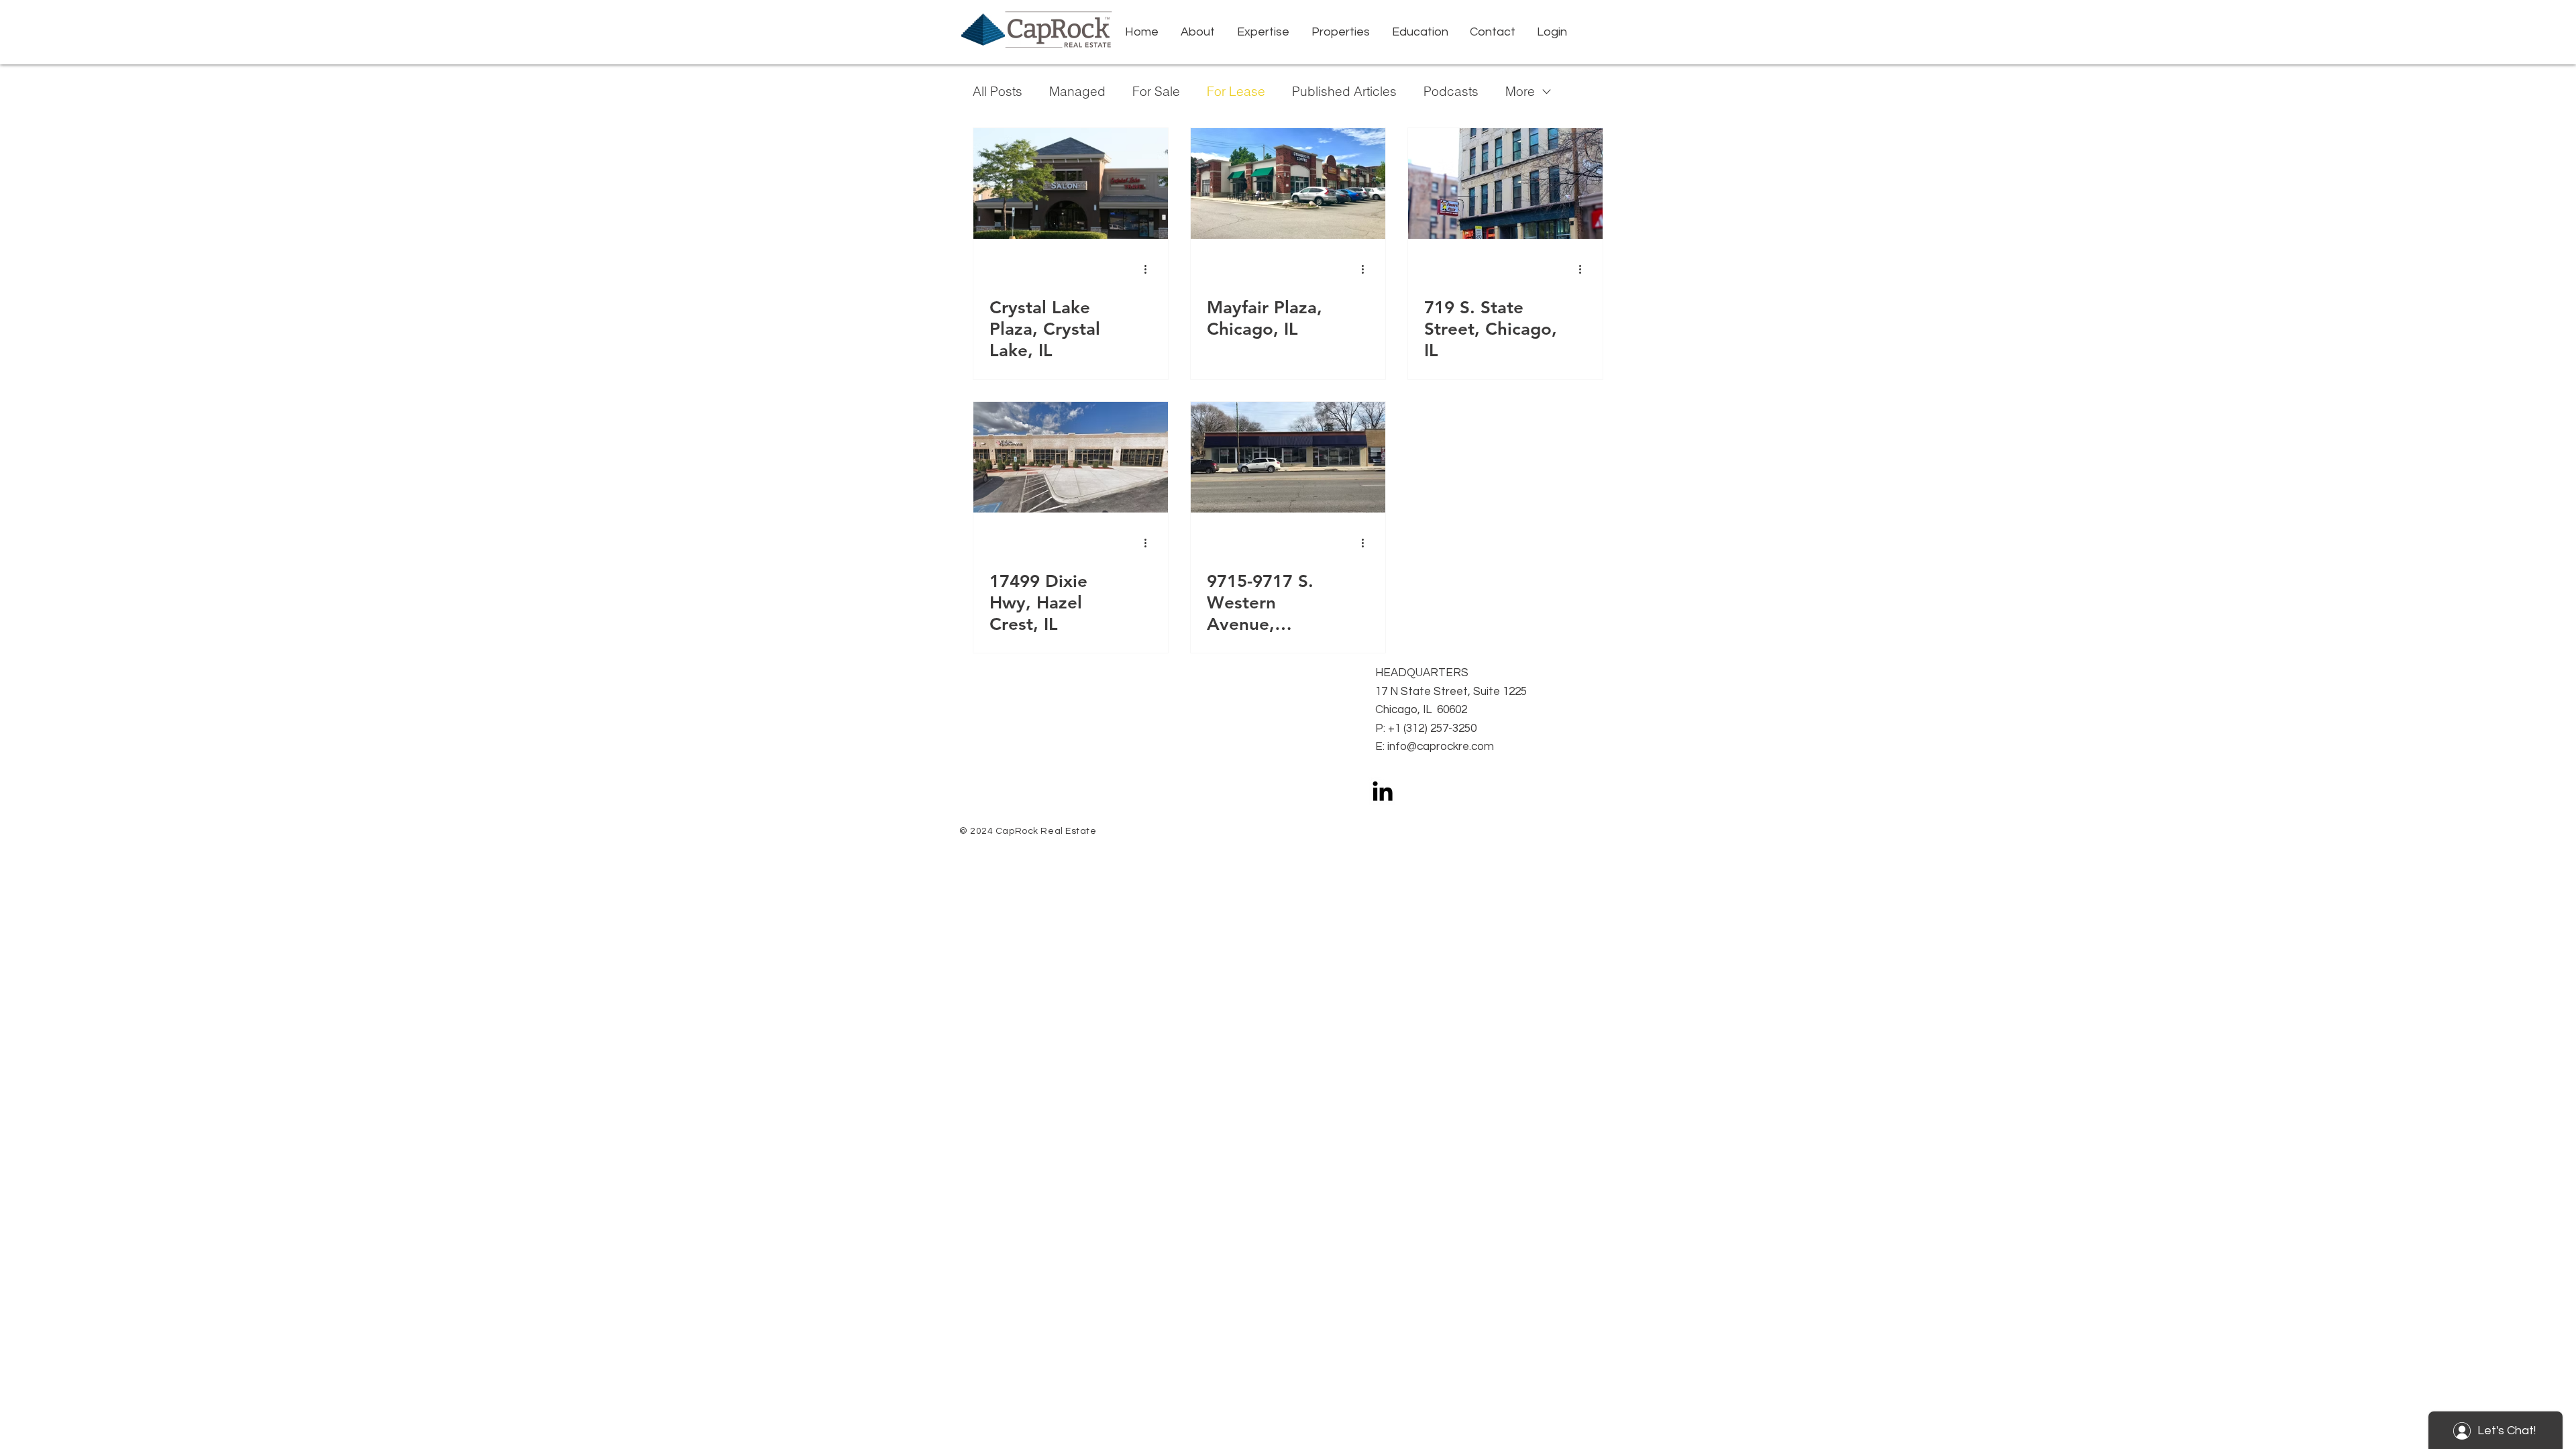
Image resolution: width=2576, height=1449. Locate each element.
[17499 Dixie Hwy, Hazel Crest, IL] (1071, 457)
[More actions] (1150, 269)
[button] (1263, 32)
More (1520, 92)
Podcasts (1451, 92)
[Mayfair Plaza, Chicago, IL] (1288, 183)
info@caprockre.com (1441, 747)
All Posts (998, 92)
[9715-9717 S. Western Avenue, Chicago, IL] (1288, 457)
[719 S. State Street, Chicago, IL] (1505, 183)
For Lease (1236, 92)
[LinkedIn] (1383, 791)
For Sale (1156, 92)
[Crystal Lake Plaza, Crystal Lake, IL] (1071, 183)
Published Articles (1344, 92)
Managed (1077, 92)
